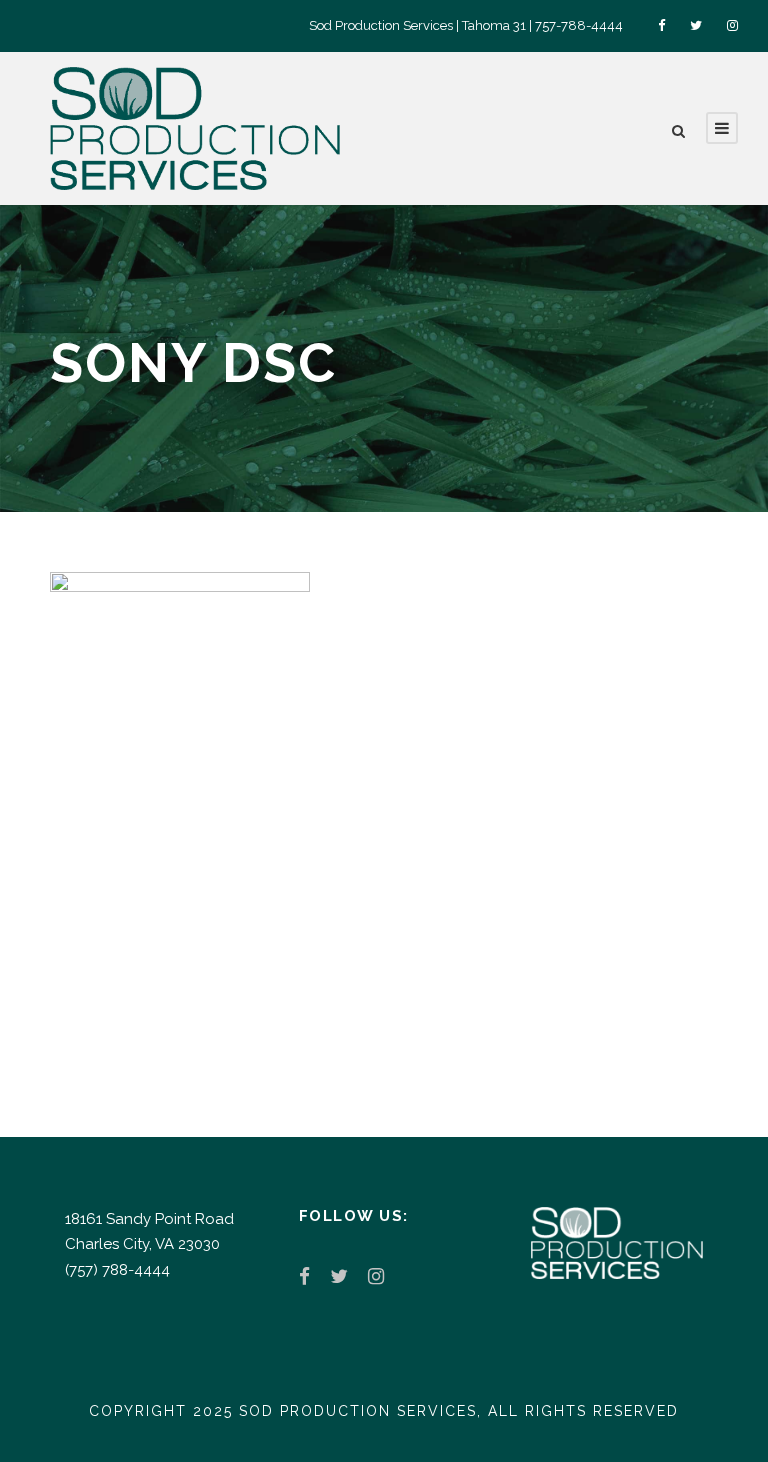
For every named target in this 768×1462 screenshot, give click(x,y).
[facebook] (661, 25)
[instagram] (732, 25)
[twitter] (696, 25)
